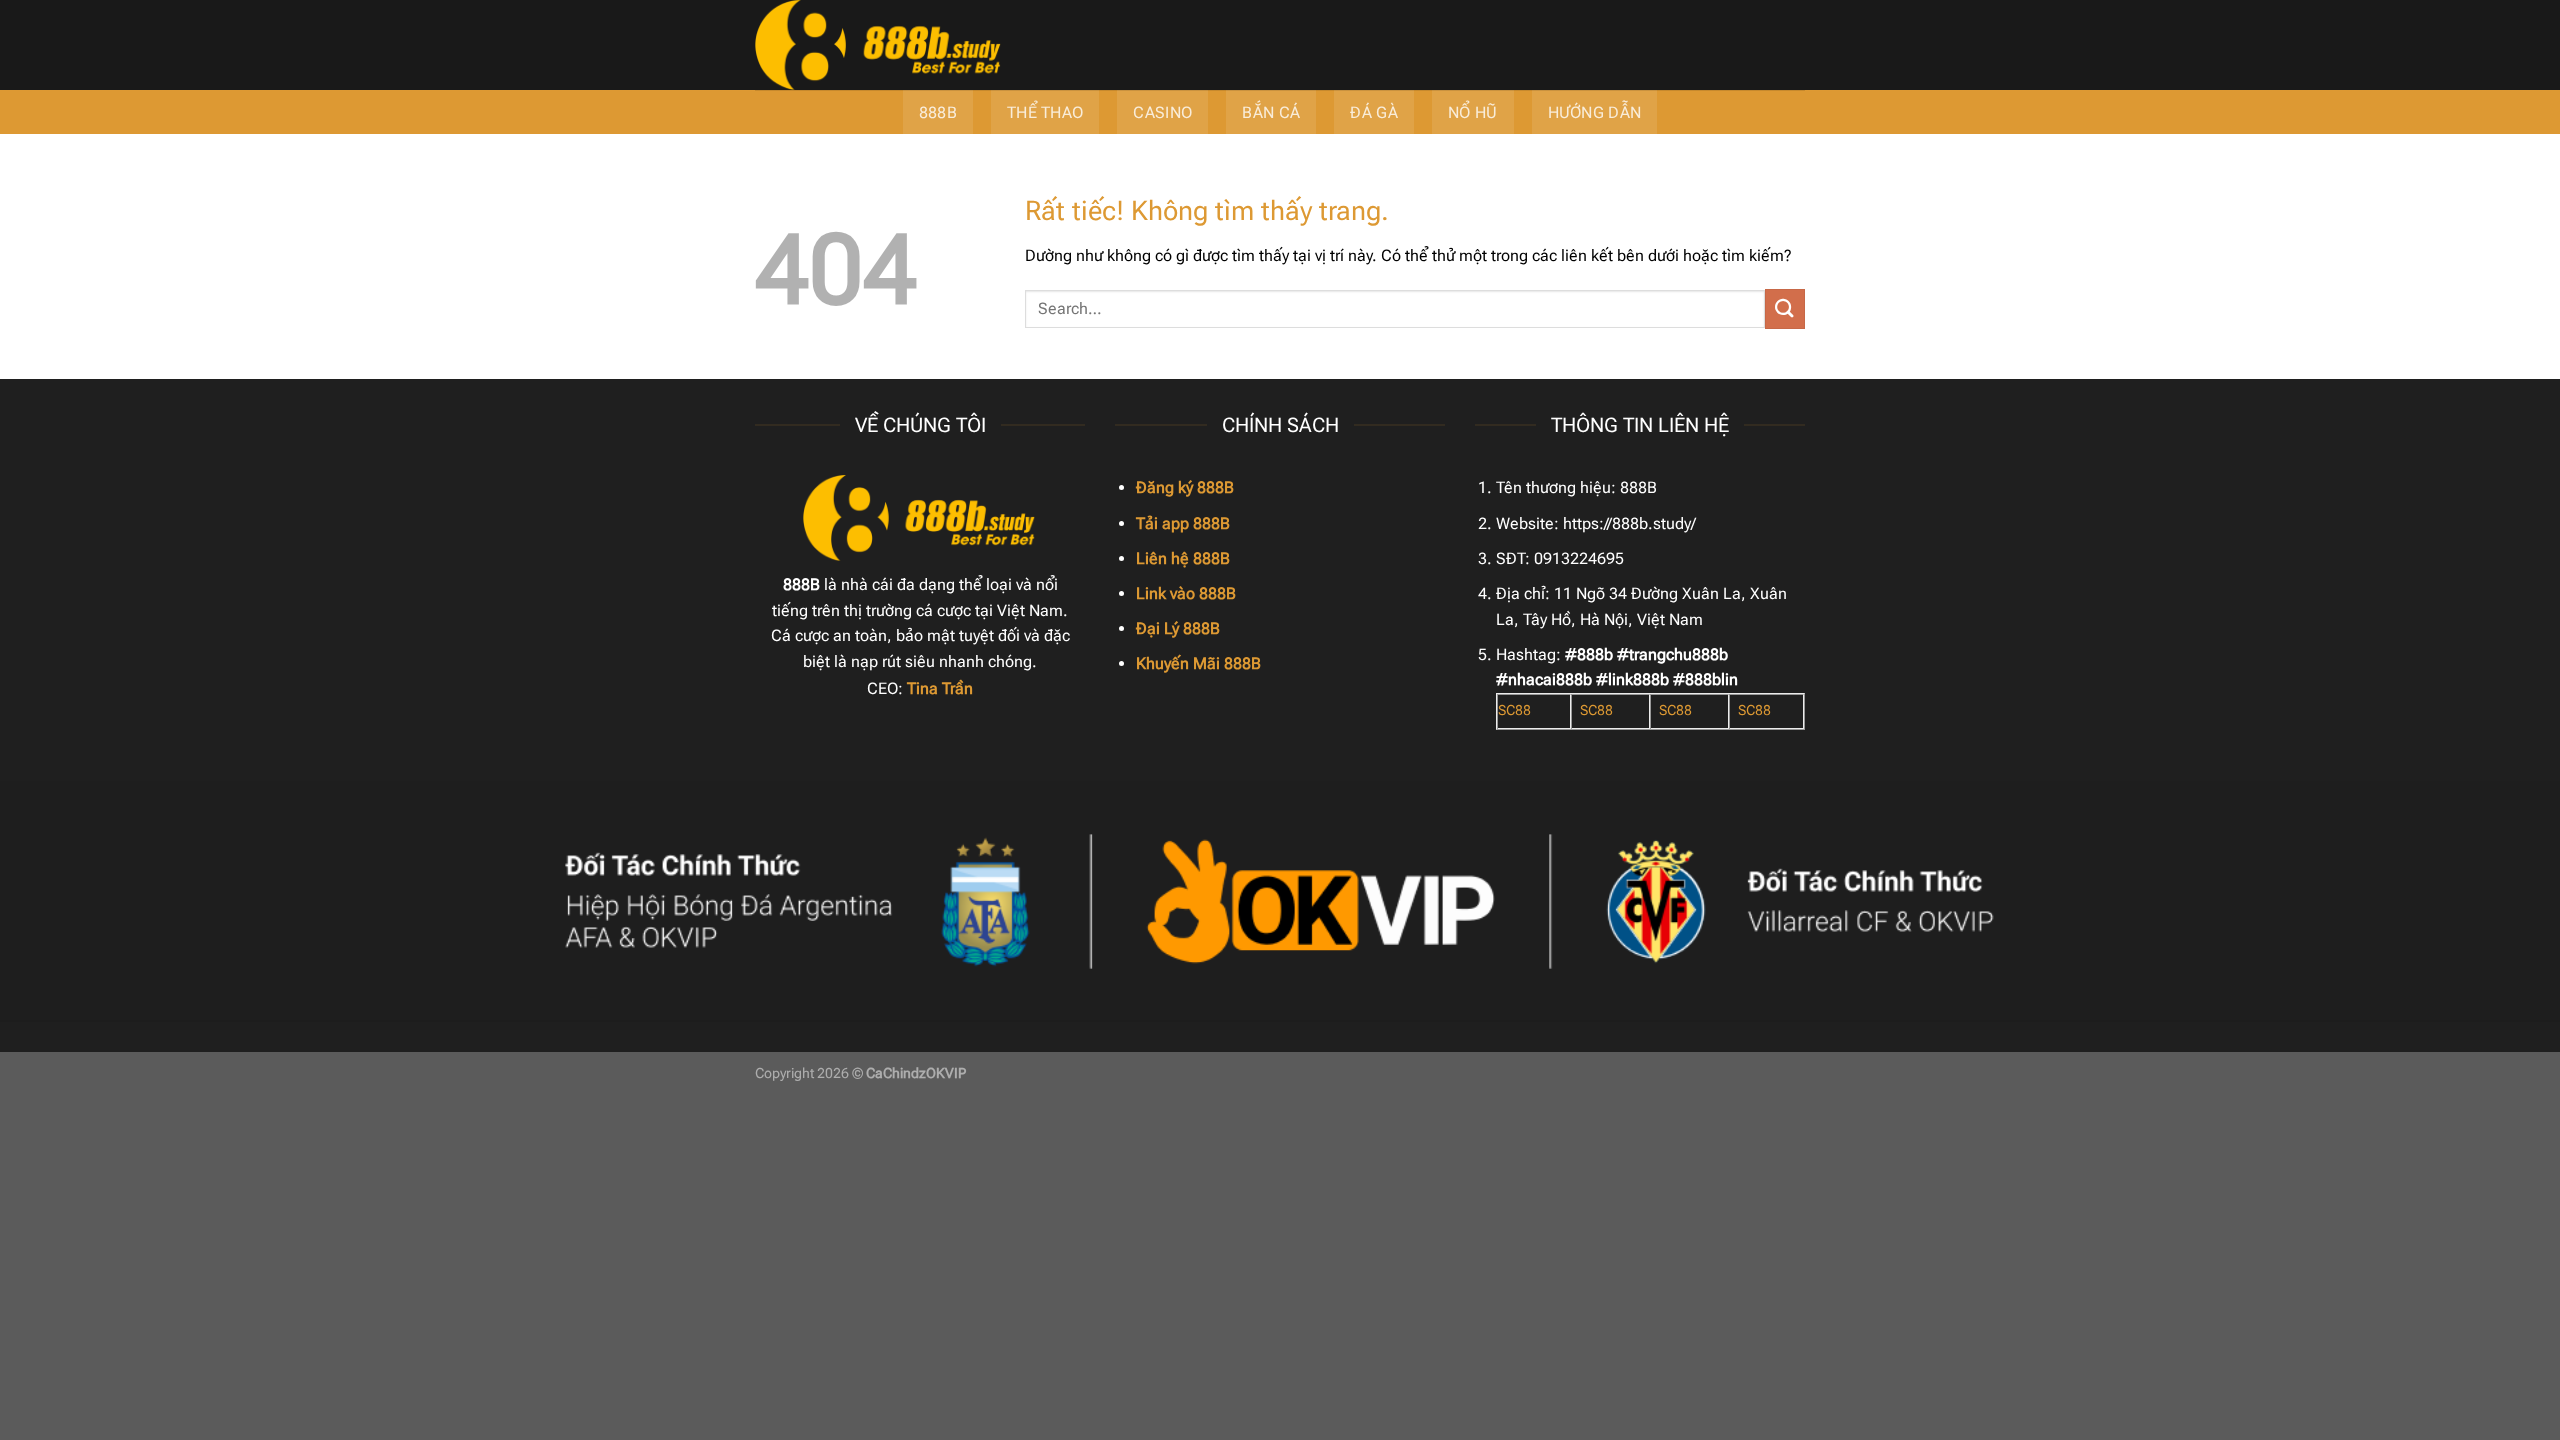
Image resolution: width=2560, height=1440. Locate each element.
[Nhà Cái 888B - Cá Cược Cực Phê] (1005, 45)
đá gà (1374, 112)
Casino (1162, 112)
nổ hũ (1473, 112)
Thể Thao (1045, 112)
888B (938, 112)
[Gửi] (1785, 308)
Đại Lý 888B (1178, 628)
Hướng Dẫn (1595, 112)
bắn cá (1271, 112)
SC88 (1514, 710)
